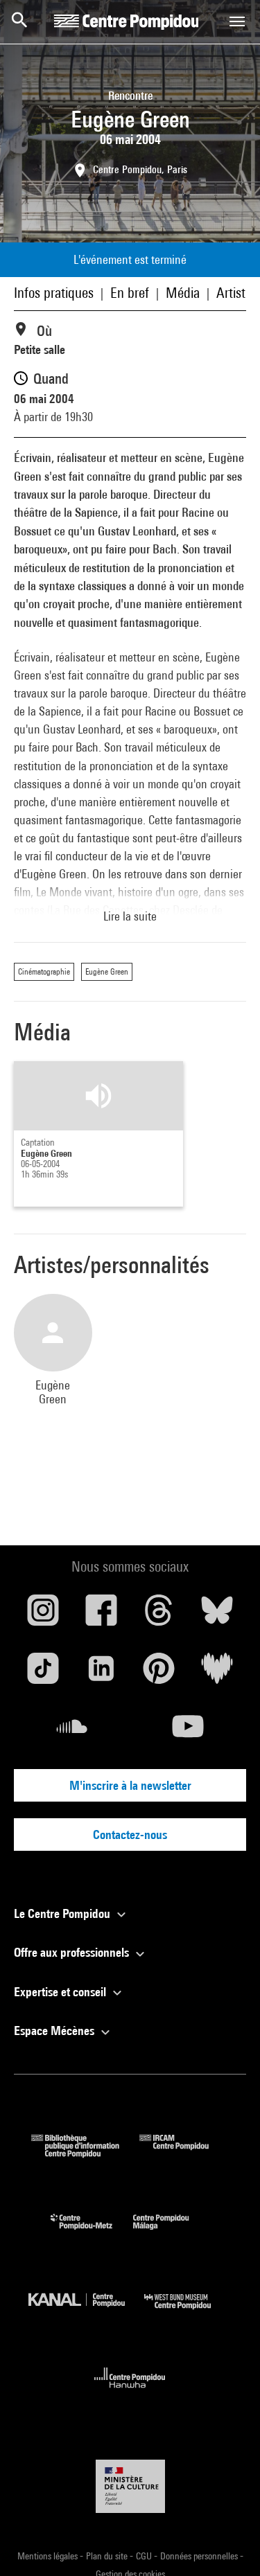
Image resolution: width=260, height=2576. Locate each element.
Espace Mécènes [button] (55, 2031)
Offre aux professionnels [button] (73, 1952)
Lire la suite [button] (130, 916)
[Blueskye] (217, 1615)
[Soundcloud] (72, 1732)
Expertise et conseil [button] (61, 1992)
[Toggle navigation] (237, 21)
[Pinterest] (159, 1673)
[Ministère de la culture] (130, 2486)
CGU (145, 2556)
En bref (130, 293)
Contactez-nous (130, 1835)
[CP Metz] (92, 2233)
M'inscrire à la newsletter (130, 1785)
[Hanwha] (130, 2392)
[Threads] (159, 1615)
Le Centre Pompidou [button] (63, 1913)
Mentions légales (49, 2556)
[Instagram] (43, 1615)
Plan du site (108, 2556)
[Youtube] (189, 1732)
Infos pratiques (54, 293)
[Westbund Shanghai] (188, 2312)
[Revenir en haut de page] (227, 2543)
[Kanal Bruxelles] (87, 2312)
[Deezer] (217, 1673)
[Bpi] (85, 2153)
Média (183, 293)
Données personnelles (200, 2556)
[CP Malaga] (171, 2233)
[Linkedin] (101, 1673)
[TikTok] (43, 1673)
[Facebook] (101, 1615)
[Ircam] (184, 2153)
